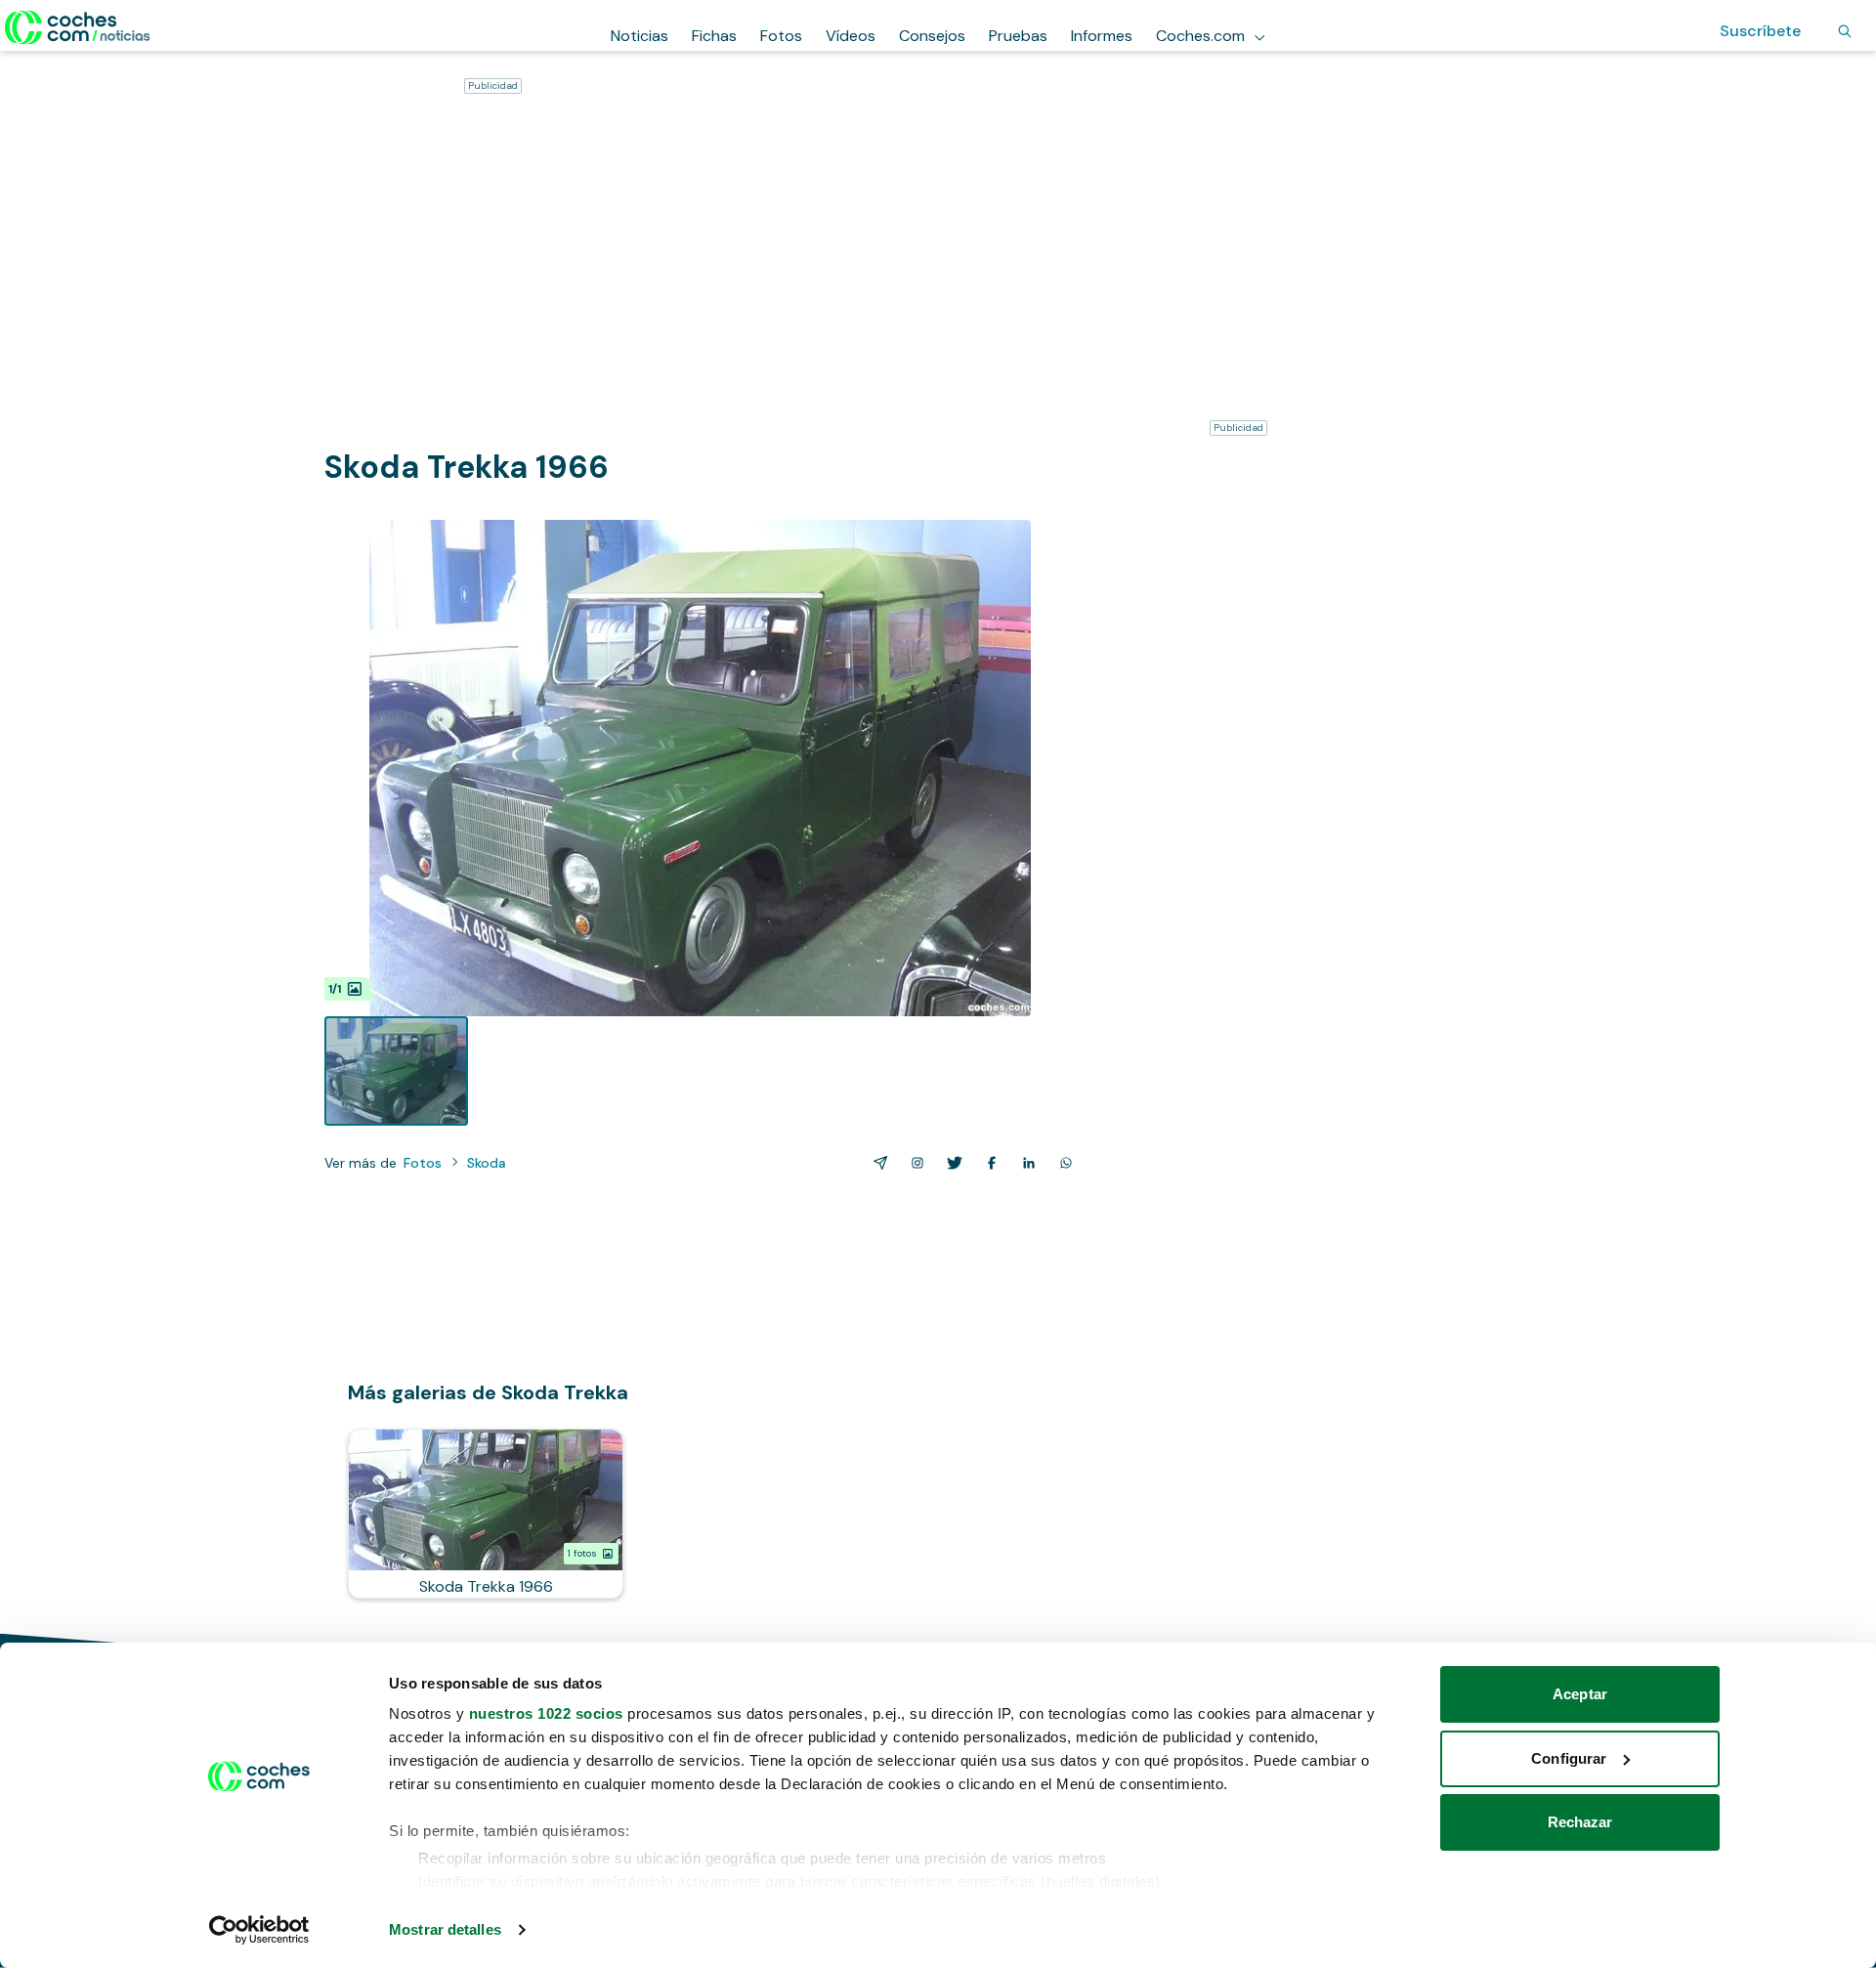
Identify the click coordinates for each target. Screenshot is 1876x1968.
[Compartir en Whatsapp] (1062, 1163)
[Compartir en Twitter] (951, 1163)
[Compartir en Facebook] (988, 1163)
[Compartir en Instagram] (914, 1163)
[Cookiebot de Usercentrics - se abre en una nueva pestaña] (259, 1930)
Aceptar (1580, 1694)
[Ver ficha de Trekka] (486, 1514)
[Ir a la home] (78, 27)
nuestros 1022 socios (546, 1713)
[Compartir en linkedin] (1025, 1163)
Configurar (1569, 1758)
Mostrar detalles (445, 1929)
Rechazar (1580, 1822)
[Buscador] (1845, 31)
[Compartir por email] (876, 1163)
